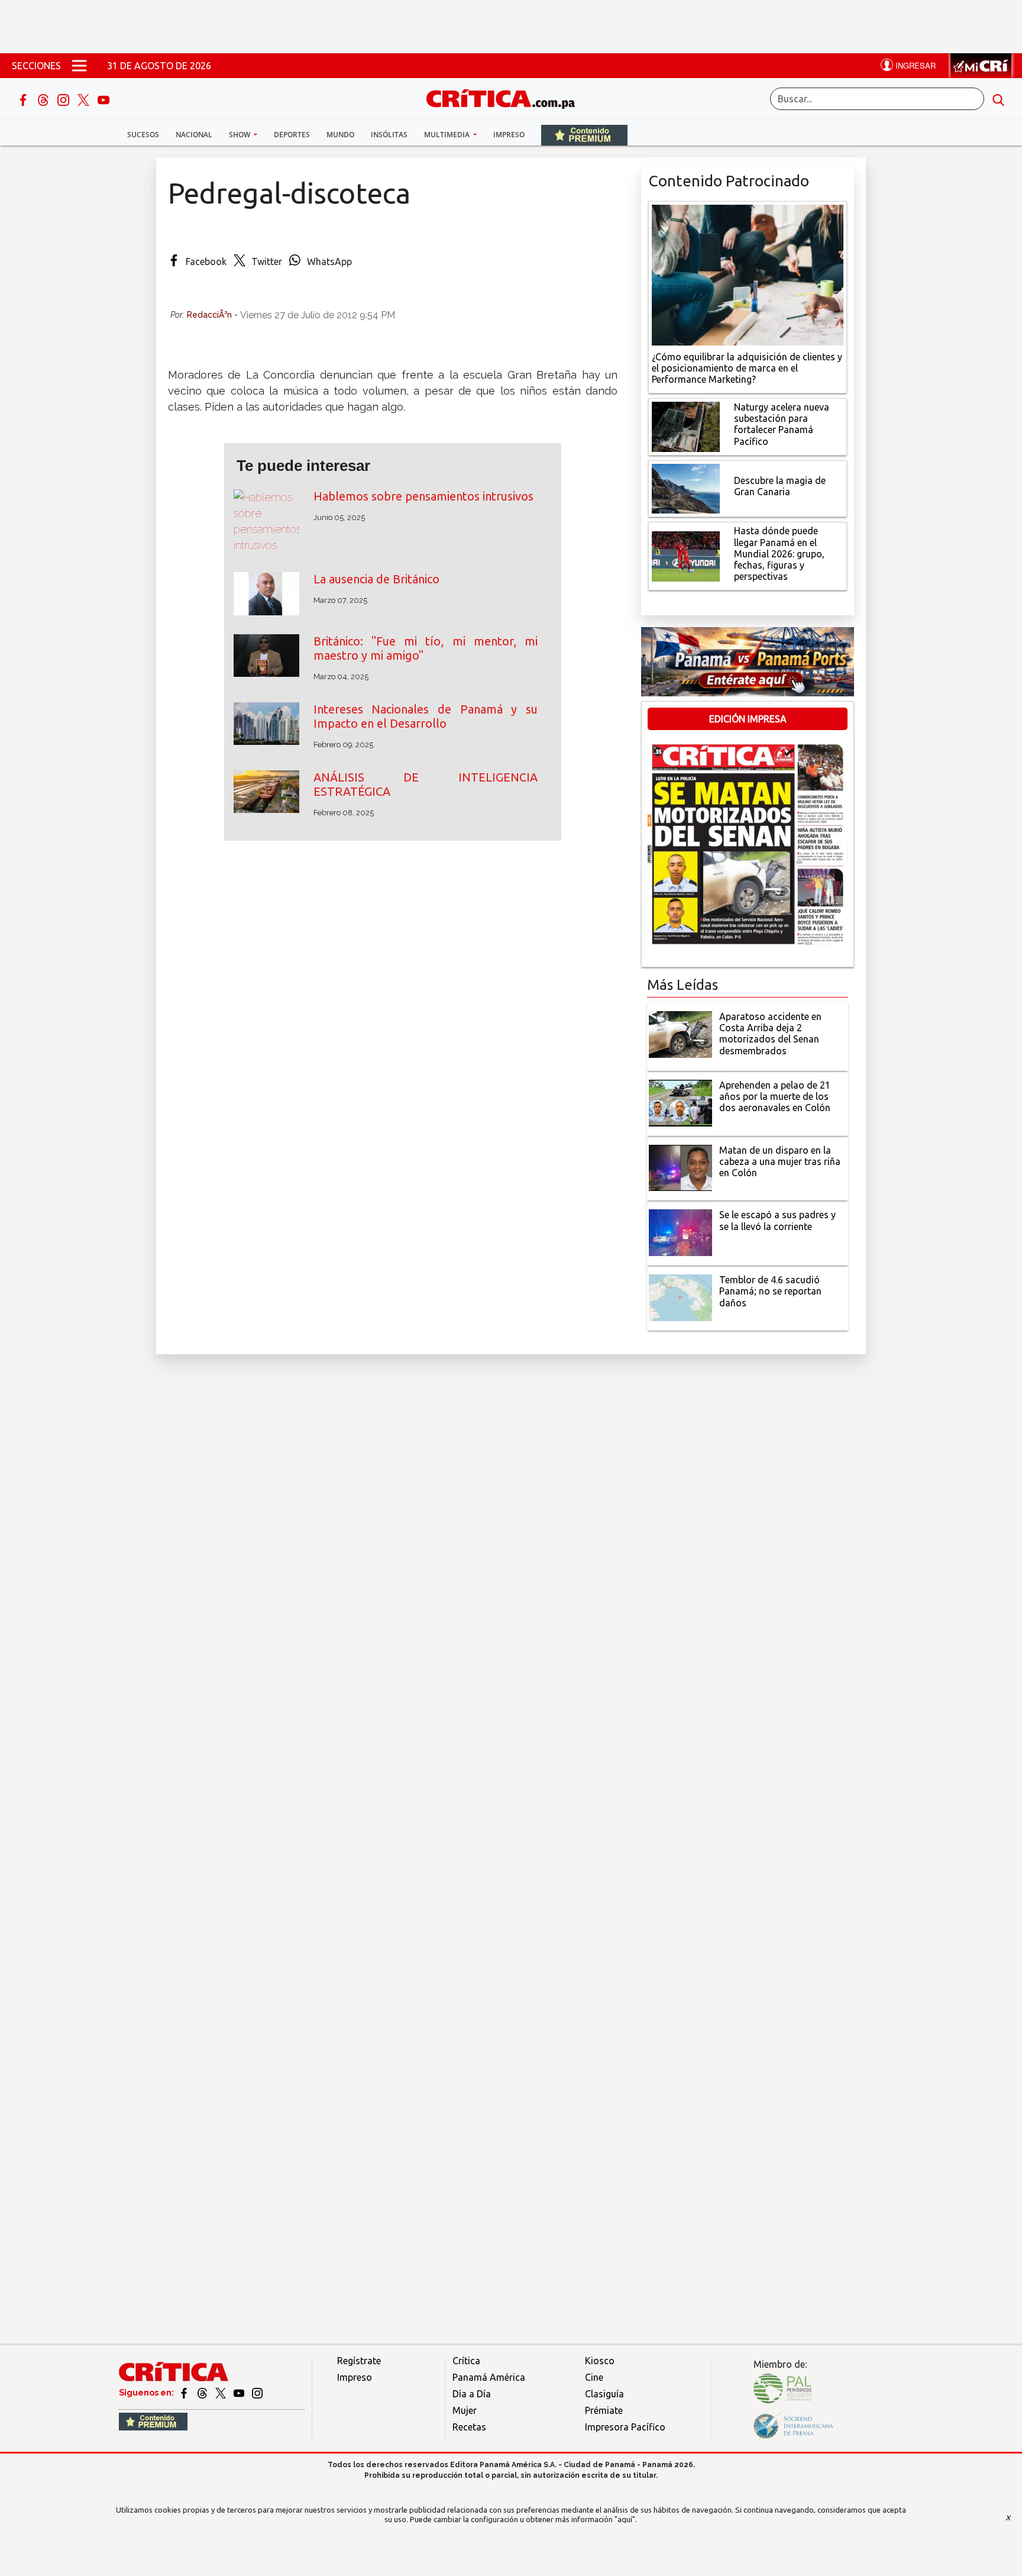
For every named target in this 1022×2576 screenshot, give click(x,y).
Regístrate (359, 2361)
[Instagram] (64, 99)
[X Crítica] (85, 99)
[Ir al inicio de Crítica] (506, 97)
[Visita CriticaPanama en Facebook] (185, 2393)
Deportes (292, 135)
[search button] (998, 99)
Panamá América (489, 2377)
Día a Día (472, 2394)
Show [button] (240, 135)
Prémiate (604, 2410)
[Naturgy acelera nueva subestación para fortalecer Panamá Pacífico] (686, 426)
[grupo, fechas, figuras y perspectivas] (686, 556)
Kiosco (600, 2361)
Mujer (465, 2410)
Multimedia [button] (448, 135)
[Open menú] (79, 66)
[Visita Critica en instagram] (257, 2393)
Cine (594, 2377)
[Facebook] (24, 99)
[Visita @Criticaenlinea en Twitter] (203, 2393)
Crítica (466, 2361)
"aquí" (625, 2519)
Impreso (509, 135)
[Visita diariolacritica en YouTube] (240, 2393)
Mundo (340, 135)
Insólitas (389, 135)
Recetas (469, 2427)
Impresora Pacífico (625, 2427)
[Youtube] (104, 99)
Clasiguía (604, 2394)
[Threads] (44, 99)
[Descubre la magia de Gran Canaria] (686, 488)
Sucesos (143, 135)
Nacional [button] (194, 135)
